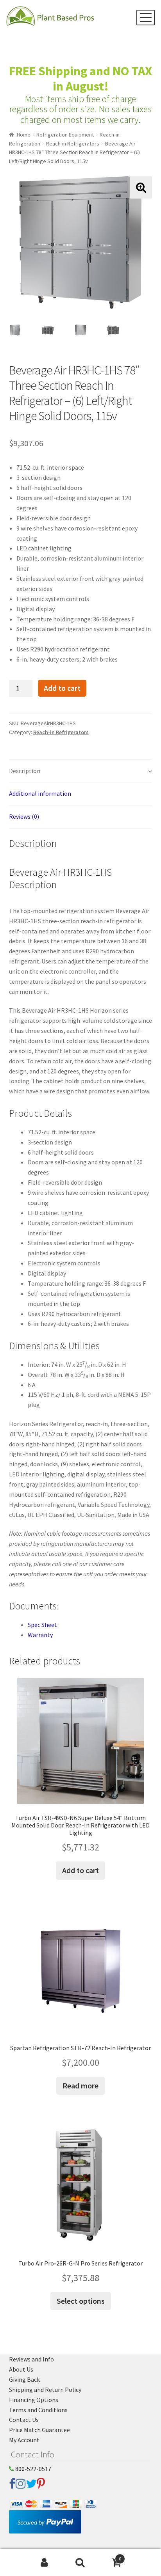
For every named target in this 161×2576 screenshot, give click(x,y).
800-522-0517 (33, 2469)
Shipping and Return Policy (45, 2390)
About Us (21, 2369)
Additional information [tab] (40, 793)
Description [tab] (25, 771)
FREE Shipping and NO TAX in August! (80, 79)
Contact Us (24, 2420)
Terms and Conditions (38, 2410)
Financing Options (34, 2400)
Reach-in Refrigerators (73, 144)
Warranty (40, 1635)
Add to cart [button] (80, 1870)
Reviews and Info (31, 2359)
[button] (141, 187)
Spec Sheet (42, 1625)
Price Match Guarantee (39, 2430)
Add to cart (62, 688)
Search (80, 2563)
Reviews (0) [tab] (24, 816)
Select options (81, 2301)
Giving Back (24, 2379)
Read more (80, 2085)
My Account (24, 2440)
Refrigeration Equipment (65, 135)
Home (24, 135)
